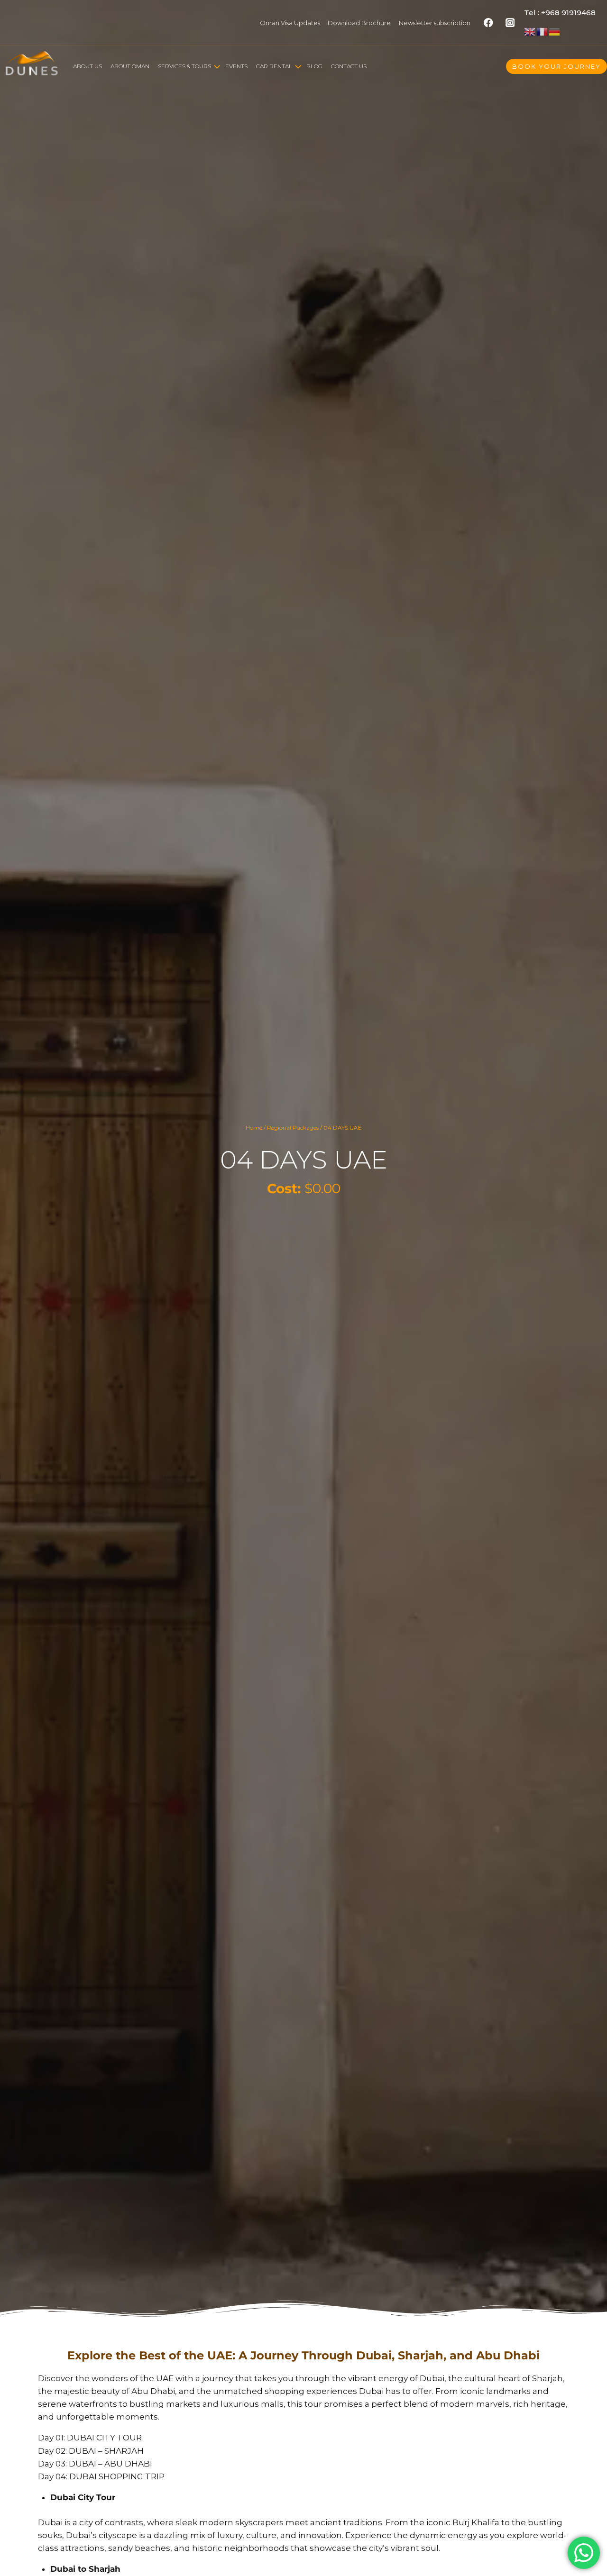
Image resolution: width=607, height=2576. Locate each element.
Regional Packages (293, 1128)
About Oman (130, 66)
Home (254, 1128)
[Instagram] (510, 23)
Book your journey (556, 66)
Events (236, 66)
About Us (87, 66)
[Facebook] (489, 23)
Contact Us (349, 66)
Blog (314, 66)
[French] (543, 31)
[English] (530, 31)
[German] (555, 31)
